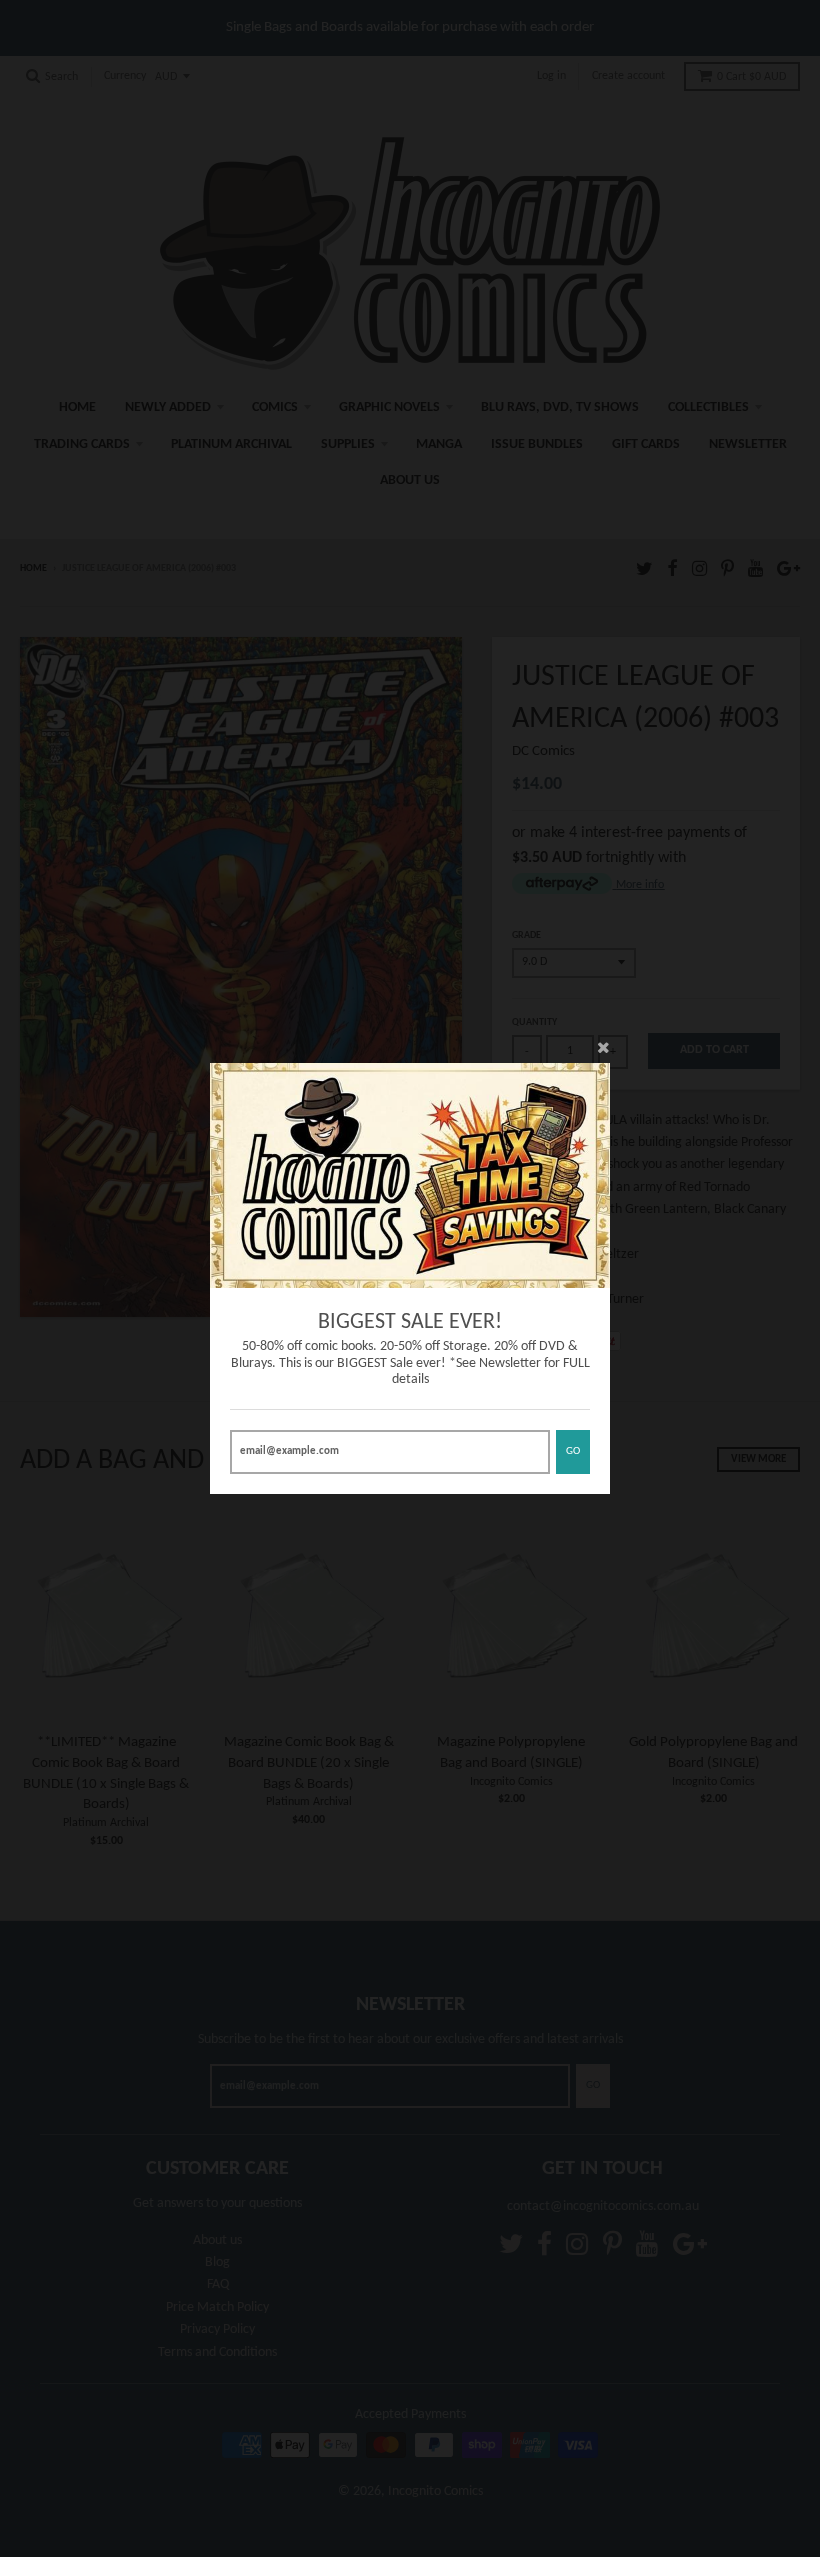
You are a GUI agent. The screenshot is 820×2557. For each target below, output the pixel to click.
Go (573, 1451)
